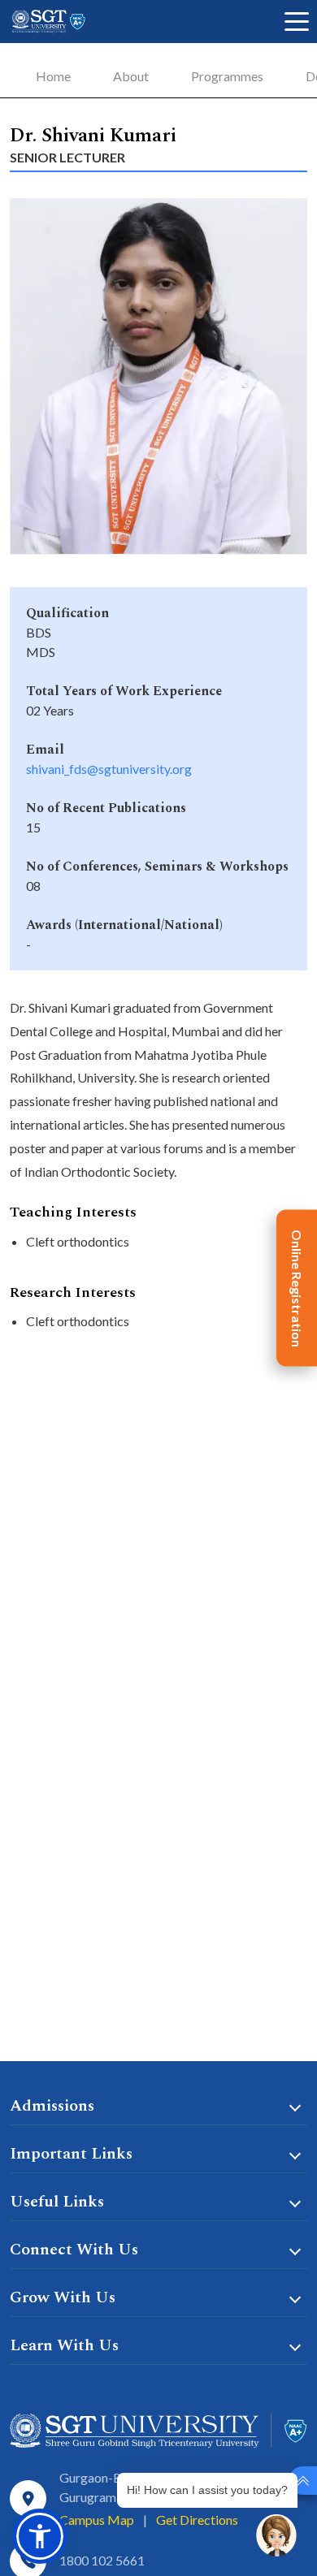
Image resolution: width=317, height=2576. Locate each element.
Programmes (227, 76)
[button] (40, 2536)
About (131, 76)
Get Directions (197, 2520)
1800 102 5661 (102, 2560)
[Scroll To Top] (303, 2481)
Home (53, 76)
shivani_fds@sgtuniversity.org (109, 769)
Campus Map (97, 2520)
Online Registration (297, 1288)
